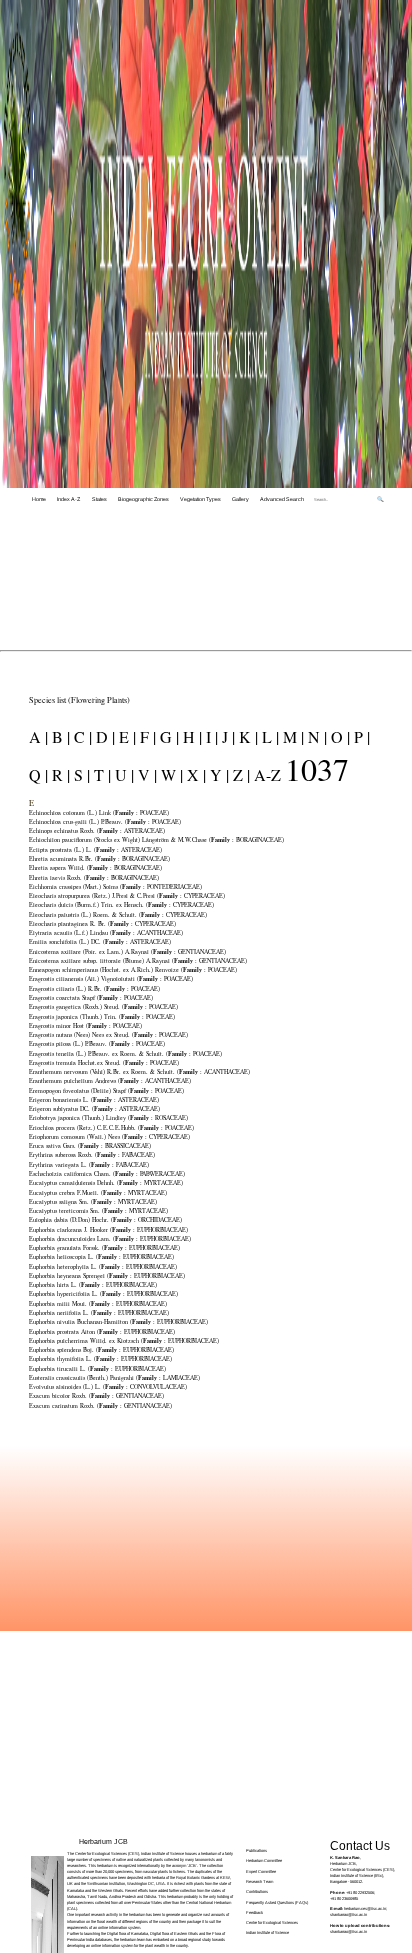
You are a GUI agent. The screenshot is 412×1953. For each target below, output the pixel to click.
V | (145, 774)
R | (59, 774)
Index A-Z (68, 499)
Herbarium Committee (264, 1860)
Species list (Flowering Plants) (79, 699)
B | (59, 736)
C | (81, 736)
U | (122, 774)
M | (291, 736)
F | (146, 736)
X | (194, 774)
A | (38, 736)
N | (315, 736)
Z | (239, 774)
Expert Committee (261, 1871)
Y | (217, 774)
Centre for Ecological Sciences (272, 1922)
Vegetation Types (200, 499)
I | (210, 736)
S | (80, 774)
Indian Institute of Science (267, 1932)
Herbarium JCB (103, 1841)
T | (100, 774)
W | (170, 774)
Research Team (259, 1881)
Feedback (254, 1912)
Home (39, 499)
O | (338, 736)
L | (268, 736)
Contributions (257, 1891)
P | (360, 736)
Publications (256, 1850)
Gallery (240, 499)
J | (226, 736)
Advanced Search (282, 499)
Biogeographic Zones (143, 499)
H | (190, 736)
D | (103, 736)
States (99, 499)
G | (167, 736)
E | (125, 736)
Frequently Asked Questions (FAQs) (277, 1902)
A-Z (267, 774)
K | (246, 736)
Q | (38, 774)
